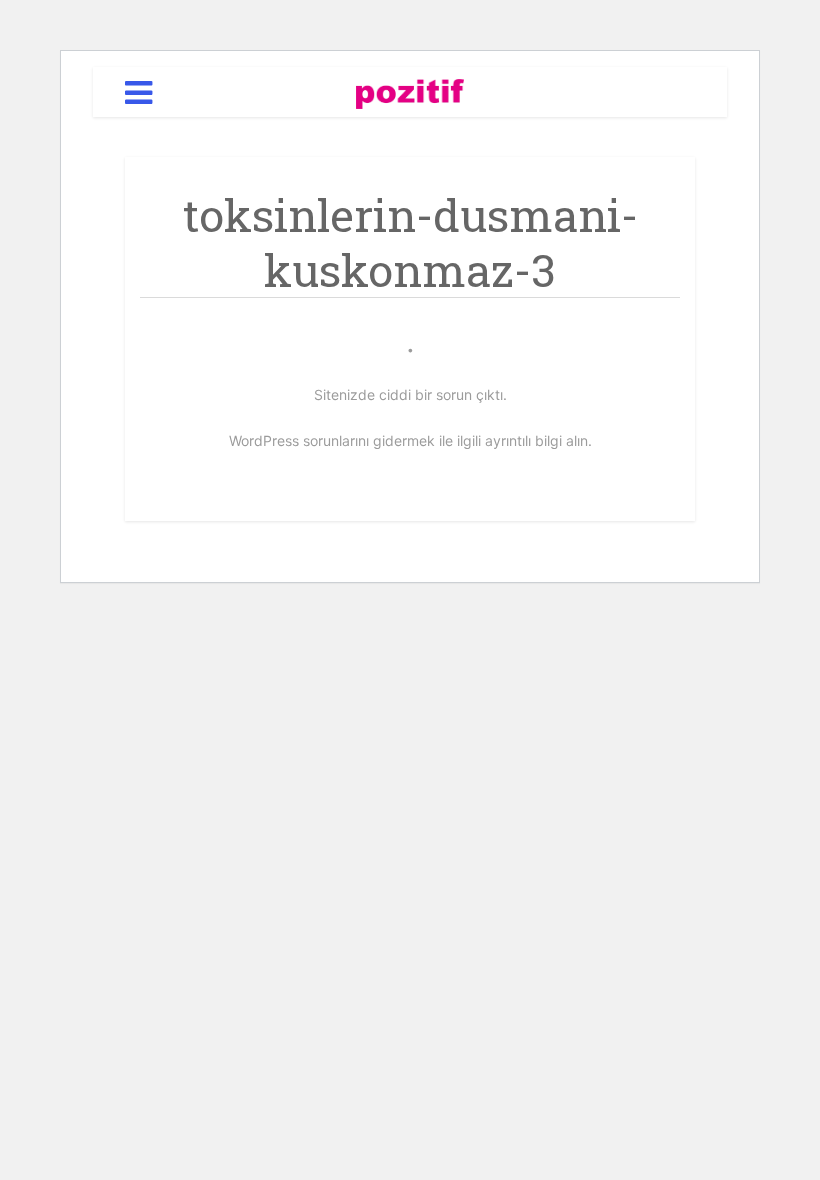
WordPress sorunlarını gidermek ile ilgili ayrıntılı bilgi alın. (410, 440)
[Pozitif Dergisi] (410, 90)
